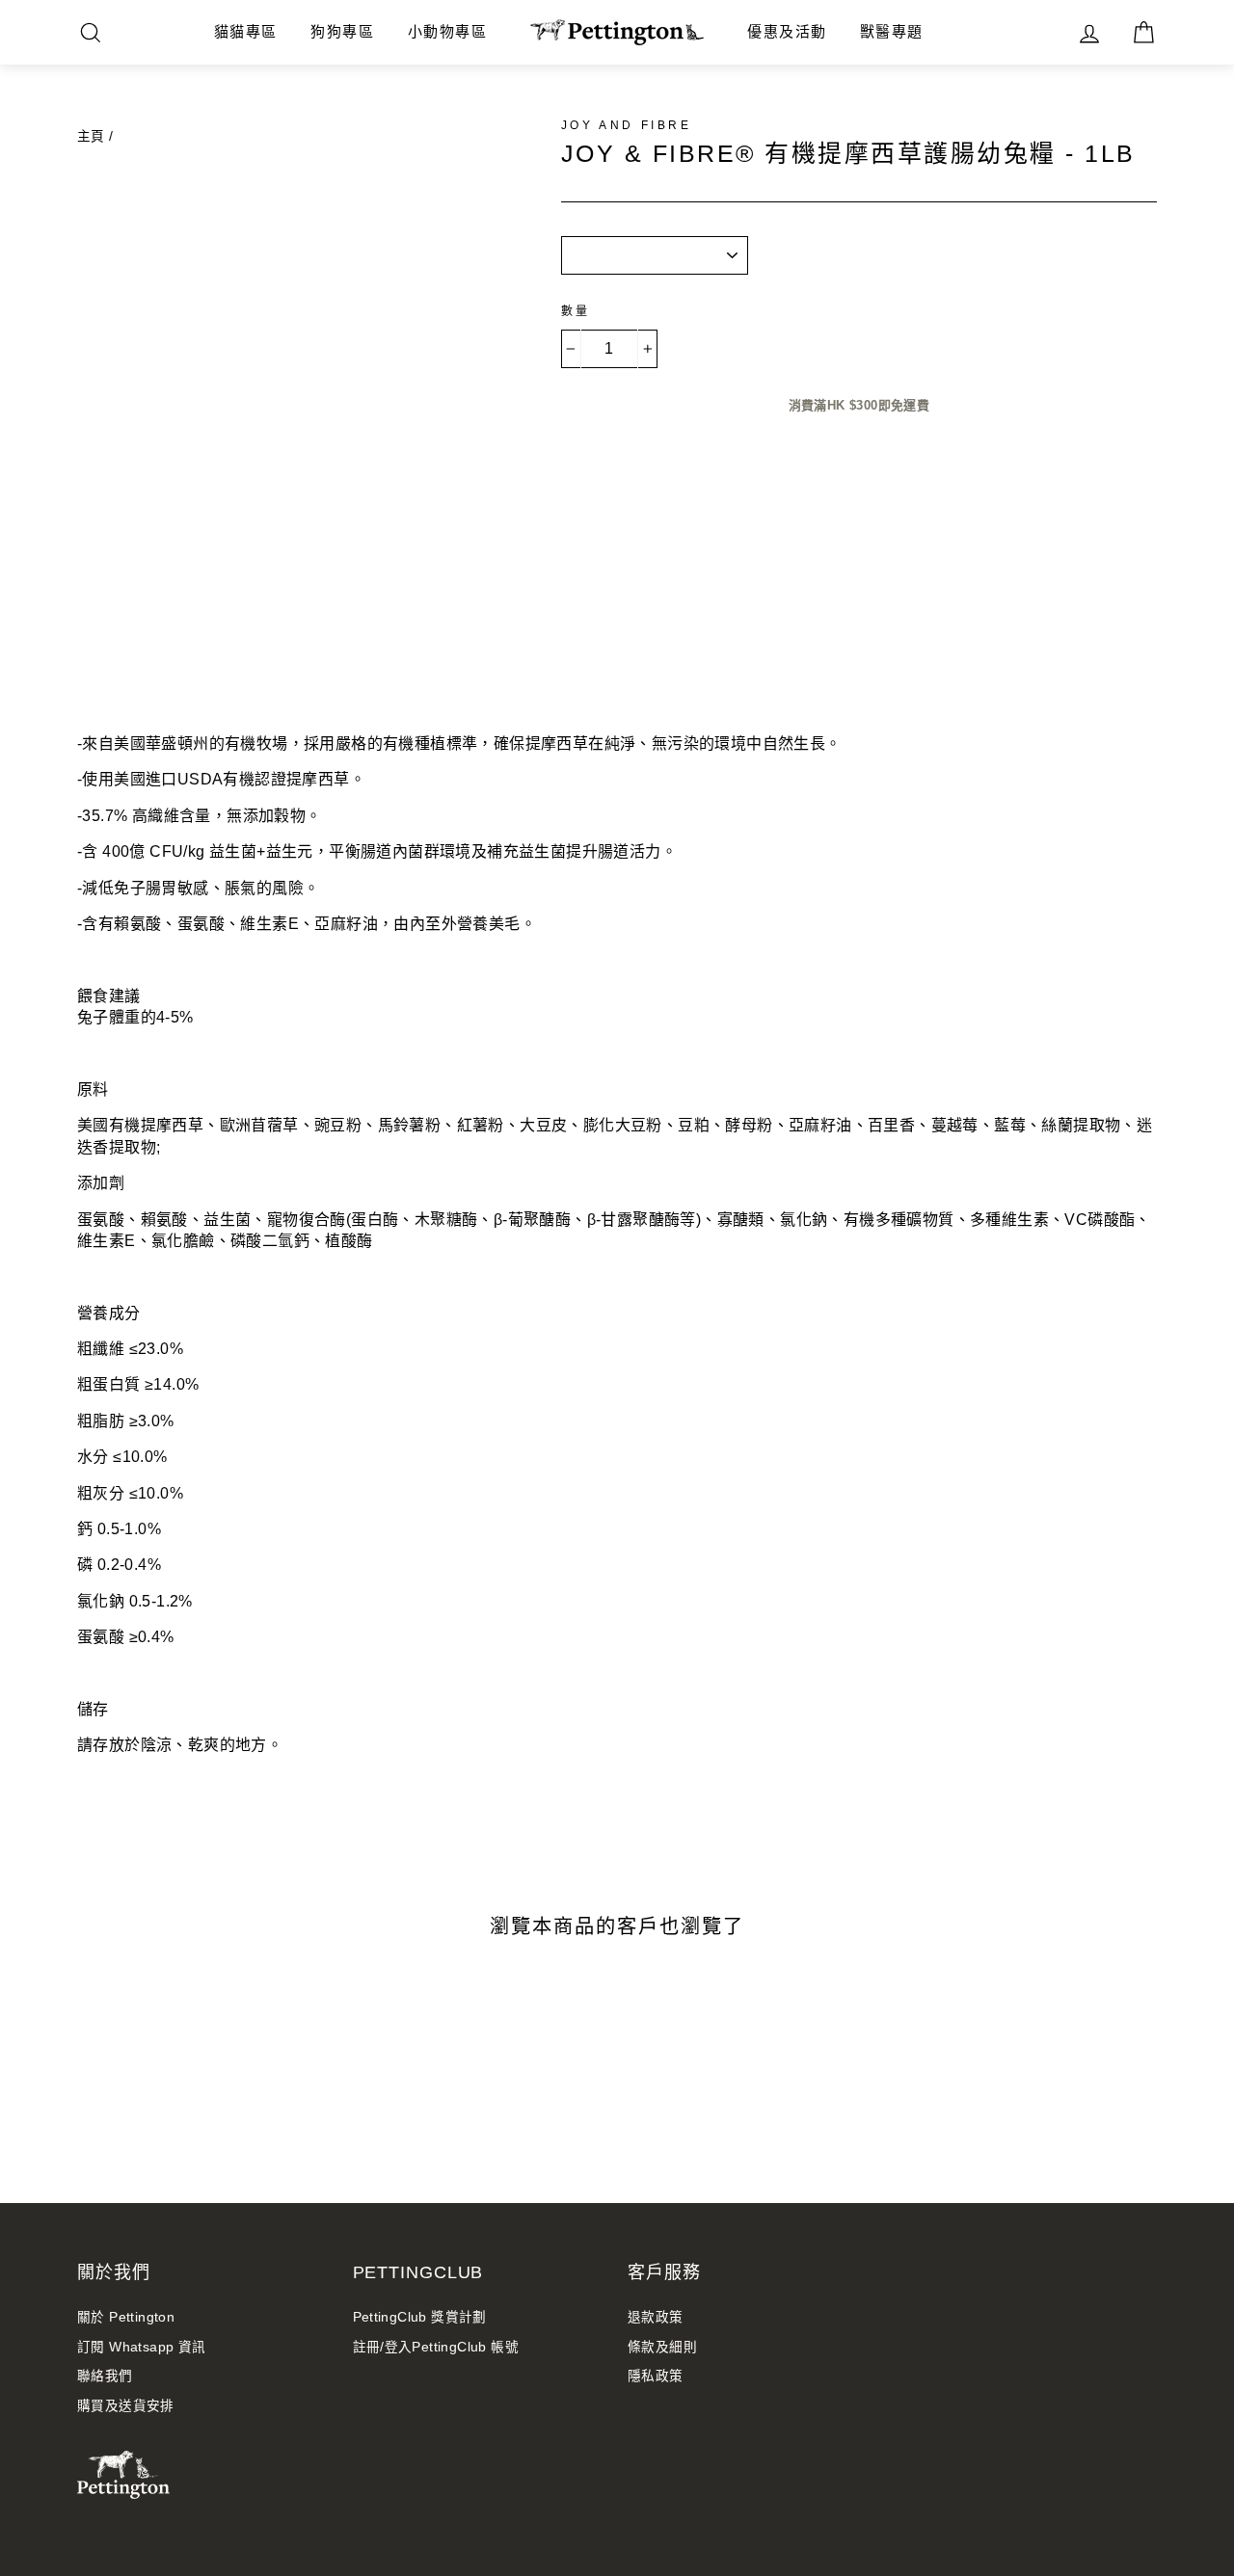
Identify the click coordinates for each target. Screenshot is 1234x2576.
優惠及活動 (787, 31)
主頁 (91, 136)
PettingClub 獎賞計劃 (420, 2317)
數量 (576, 311)
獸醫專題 (892, 31)
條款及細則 (662, 2347)
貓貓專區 (246, 31)
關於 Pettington (126, 2317)
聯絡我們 (105, 2376)
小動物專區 (448, 31)
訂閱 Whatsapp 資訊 (142, 2347)
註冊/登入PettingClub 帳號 (436, 2347)
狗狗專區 (342, 31)
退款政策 (656, 2317)
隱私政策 (656, 2376)
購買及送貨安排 (126, 2406)
